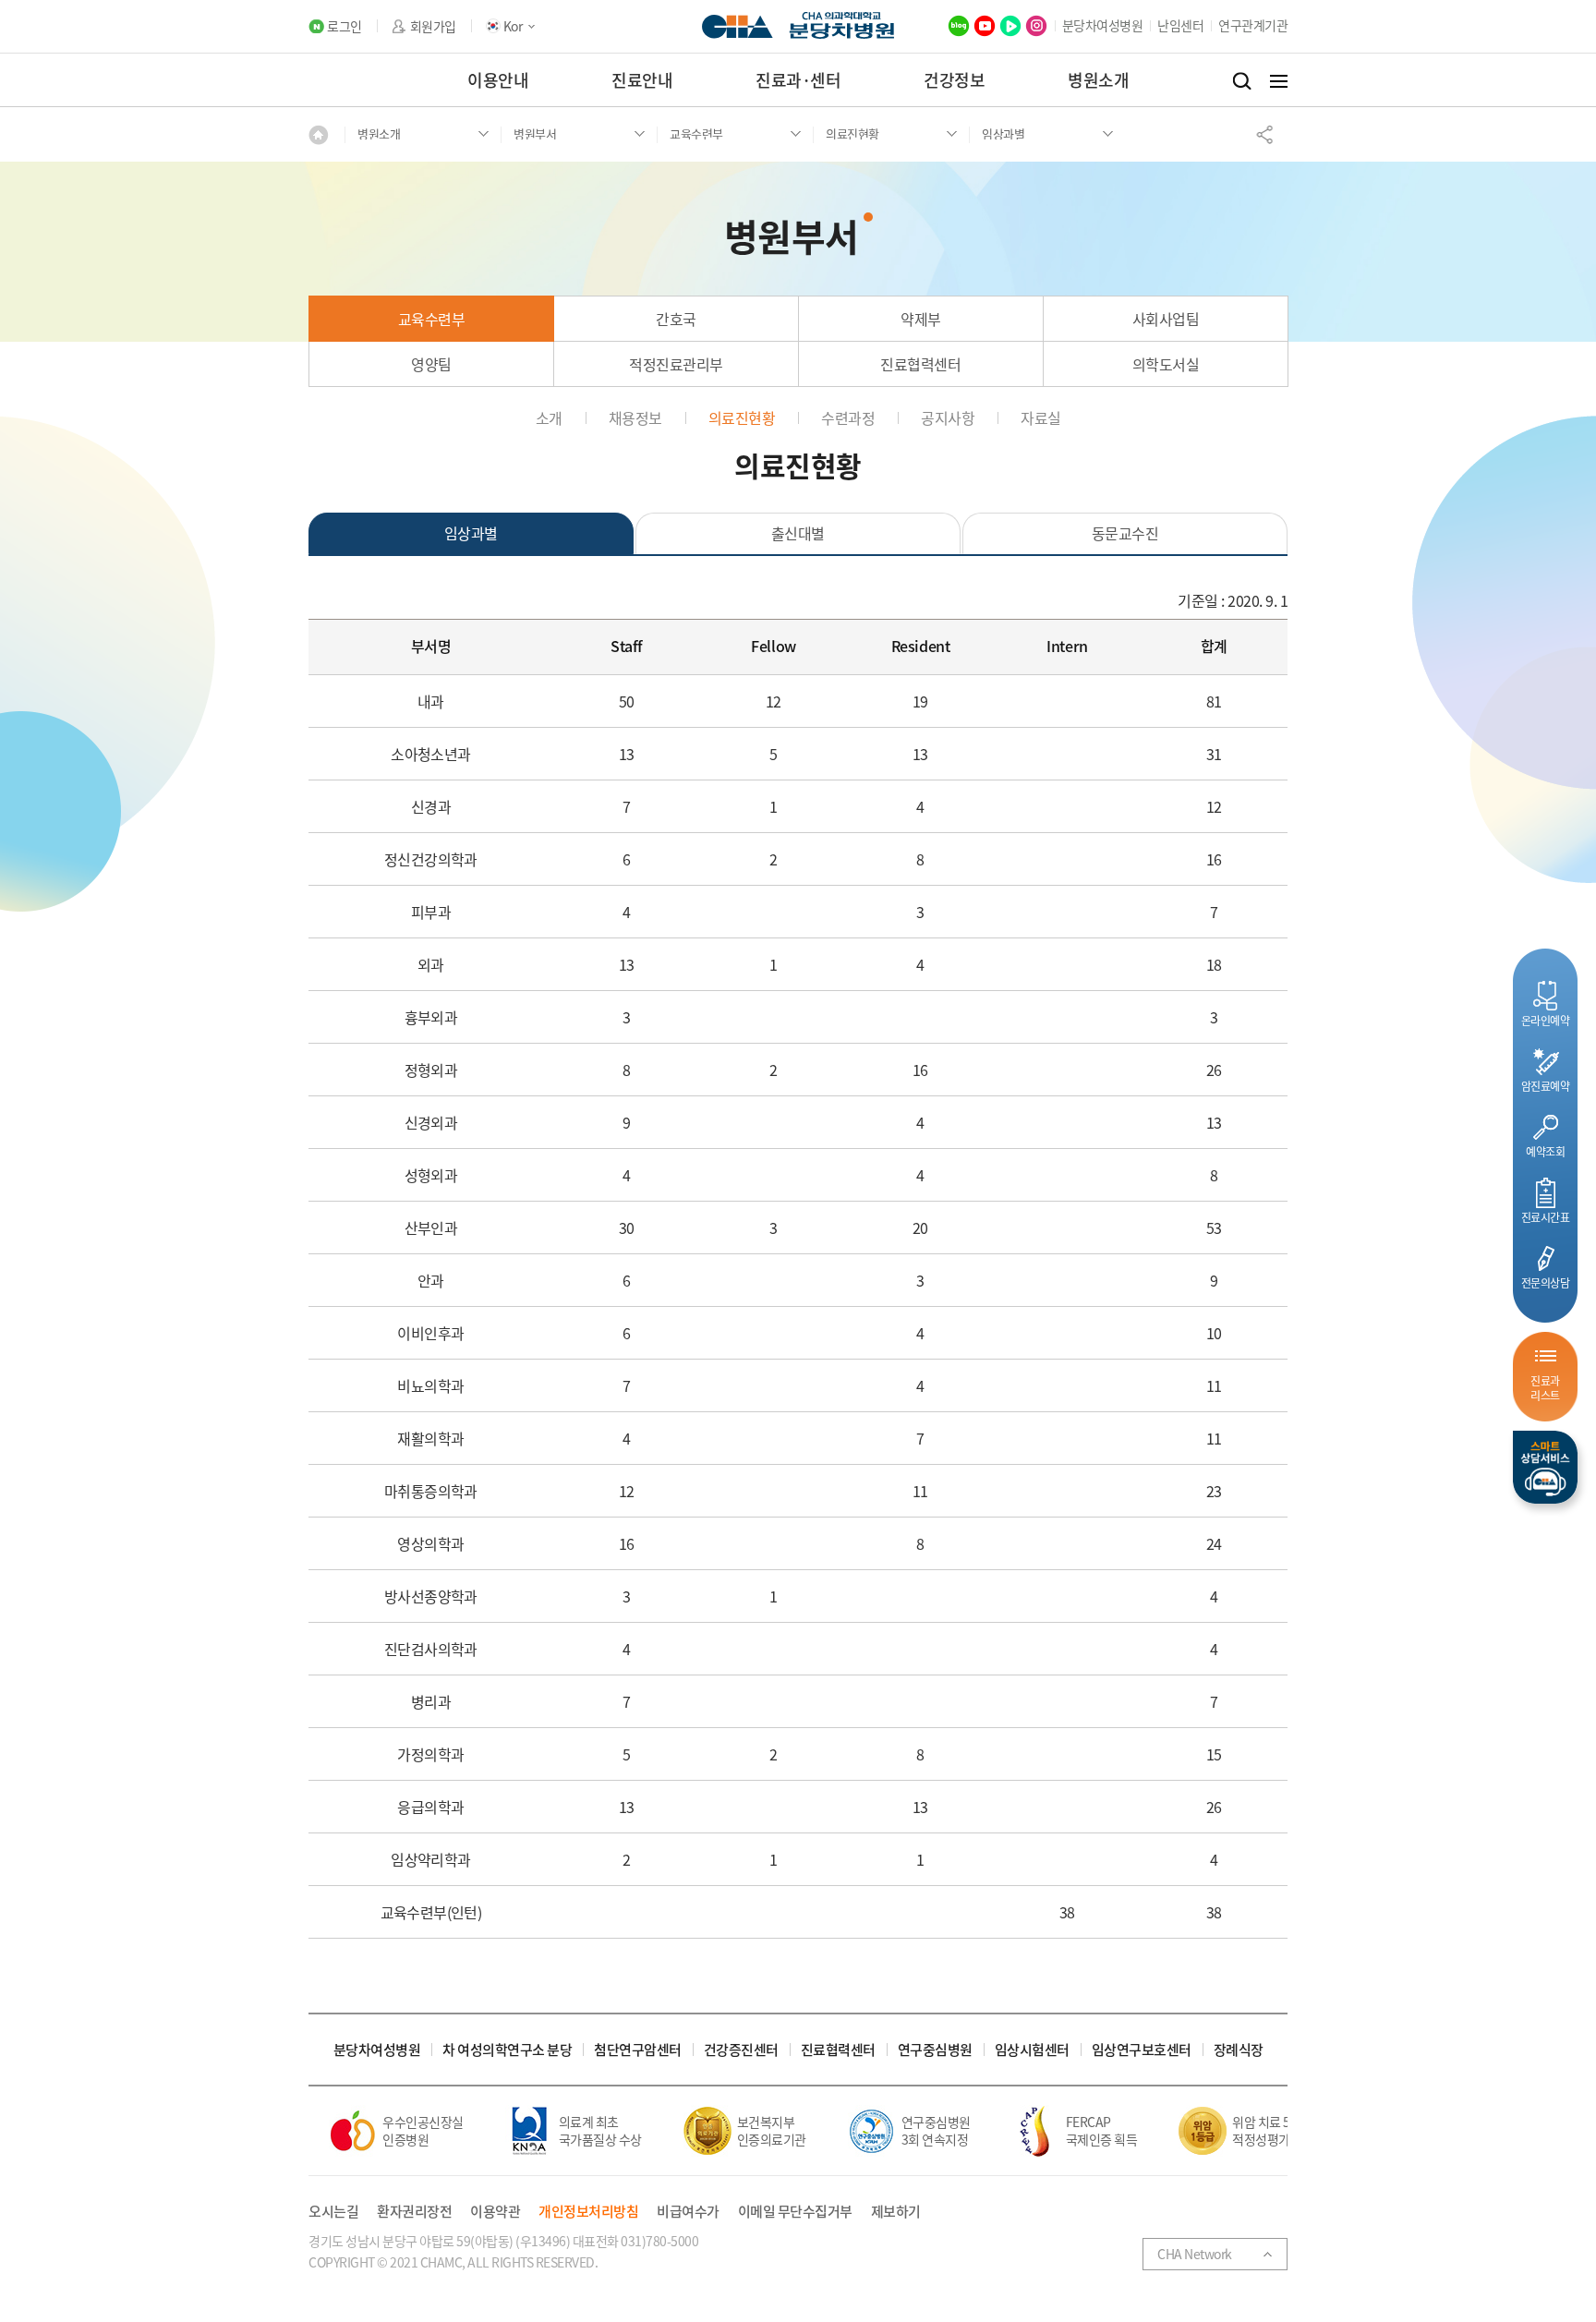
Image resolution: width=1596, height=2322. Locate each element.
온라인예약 (1546, 1020)
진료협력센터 (920, 364)
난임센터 (1180, 25)
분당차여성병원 (1103, 25)
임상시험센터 (1032, 2050)
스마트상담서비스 (1545, 1467)
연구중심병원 (935, 2050)
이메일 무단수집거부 (795, 2212)
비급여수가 (688, 2212)
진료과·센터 (798, 80)
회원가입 (433, 26)
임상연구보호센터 (1142, 2050)
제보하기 (896, 2212)
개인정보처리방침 (588, 2212)
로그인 (345, 26)
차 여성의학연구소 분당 (507, 2050)
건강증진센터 (741, 2050)
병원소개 (1098, 80)
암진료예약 (1546, 1086)
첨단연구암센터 (638, 2050)
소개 (549, 417)
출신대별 (798, 533)
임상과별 (471, 533)
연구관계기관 (1253, 25)
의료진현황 (742, 417)
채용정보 (635, 417)
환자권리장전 (414, 2212)
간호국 (676, 319)
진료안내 (642, 80)
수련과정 (848, 417)
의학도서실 (1166, 364)
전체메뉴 (1279, 81)
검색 (1242, 81)
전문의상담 (1546, 1282)
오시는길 (333, 2212)
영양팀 (431, 364)
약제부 (921, 319)
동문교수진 (1125, 533)
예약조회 (1545, 1151)
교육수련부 (432, 319)
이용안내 (498, 80)
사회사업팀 (1166, 319)
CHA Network (1195, 2254)
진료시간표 (1546, 1217)
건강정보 (954, 80)
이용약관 (495, 2212)
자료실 (1041, 417)
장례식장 (1239, 2050)
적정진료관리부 (676, 364)
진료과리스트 (1545, 1388)
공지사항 (948, 417)
